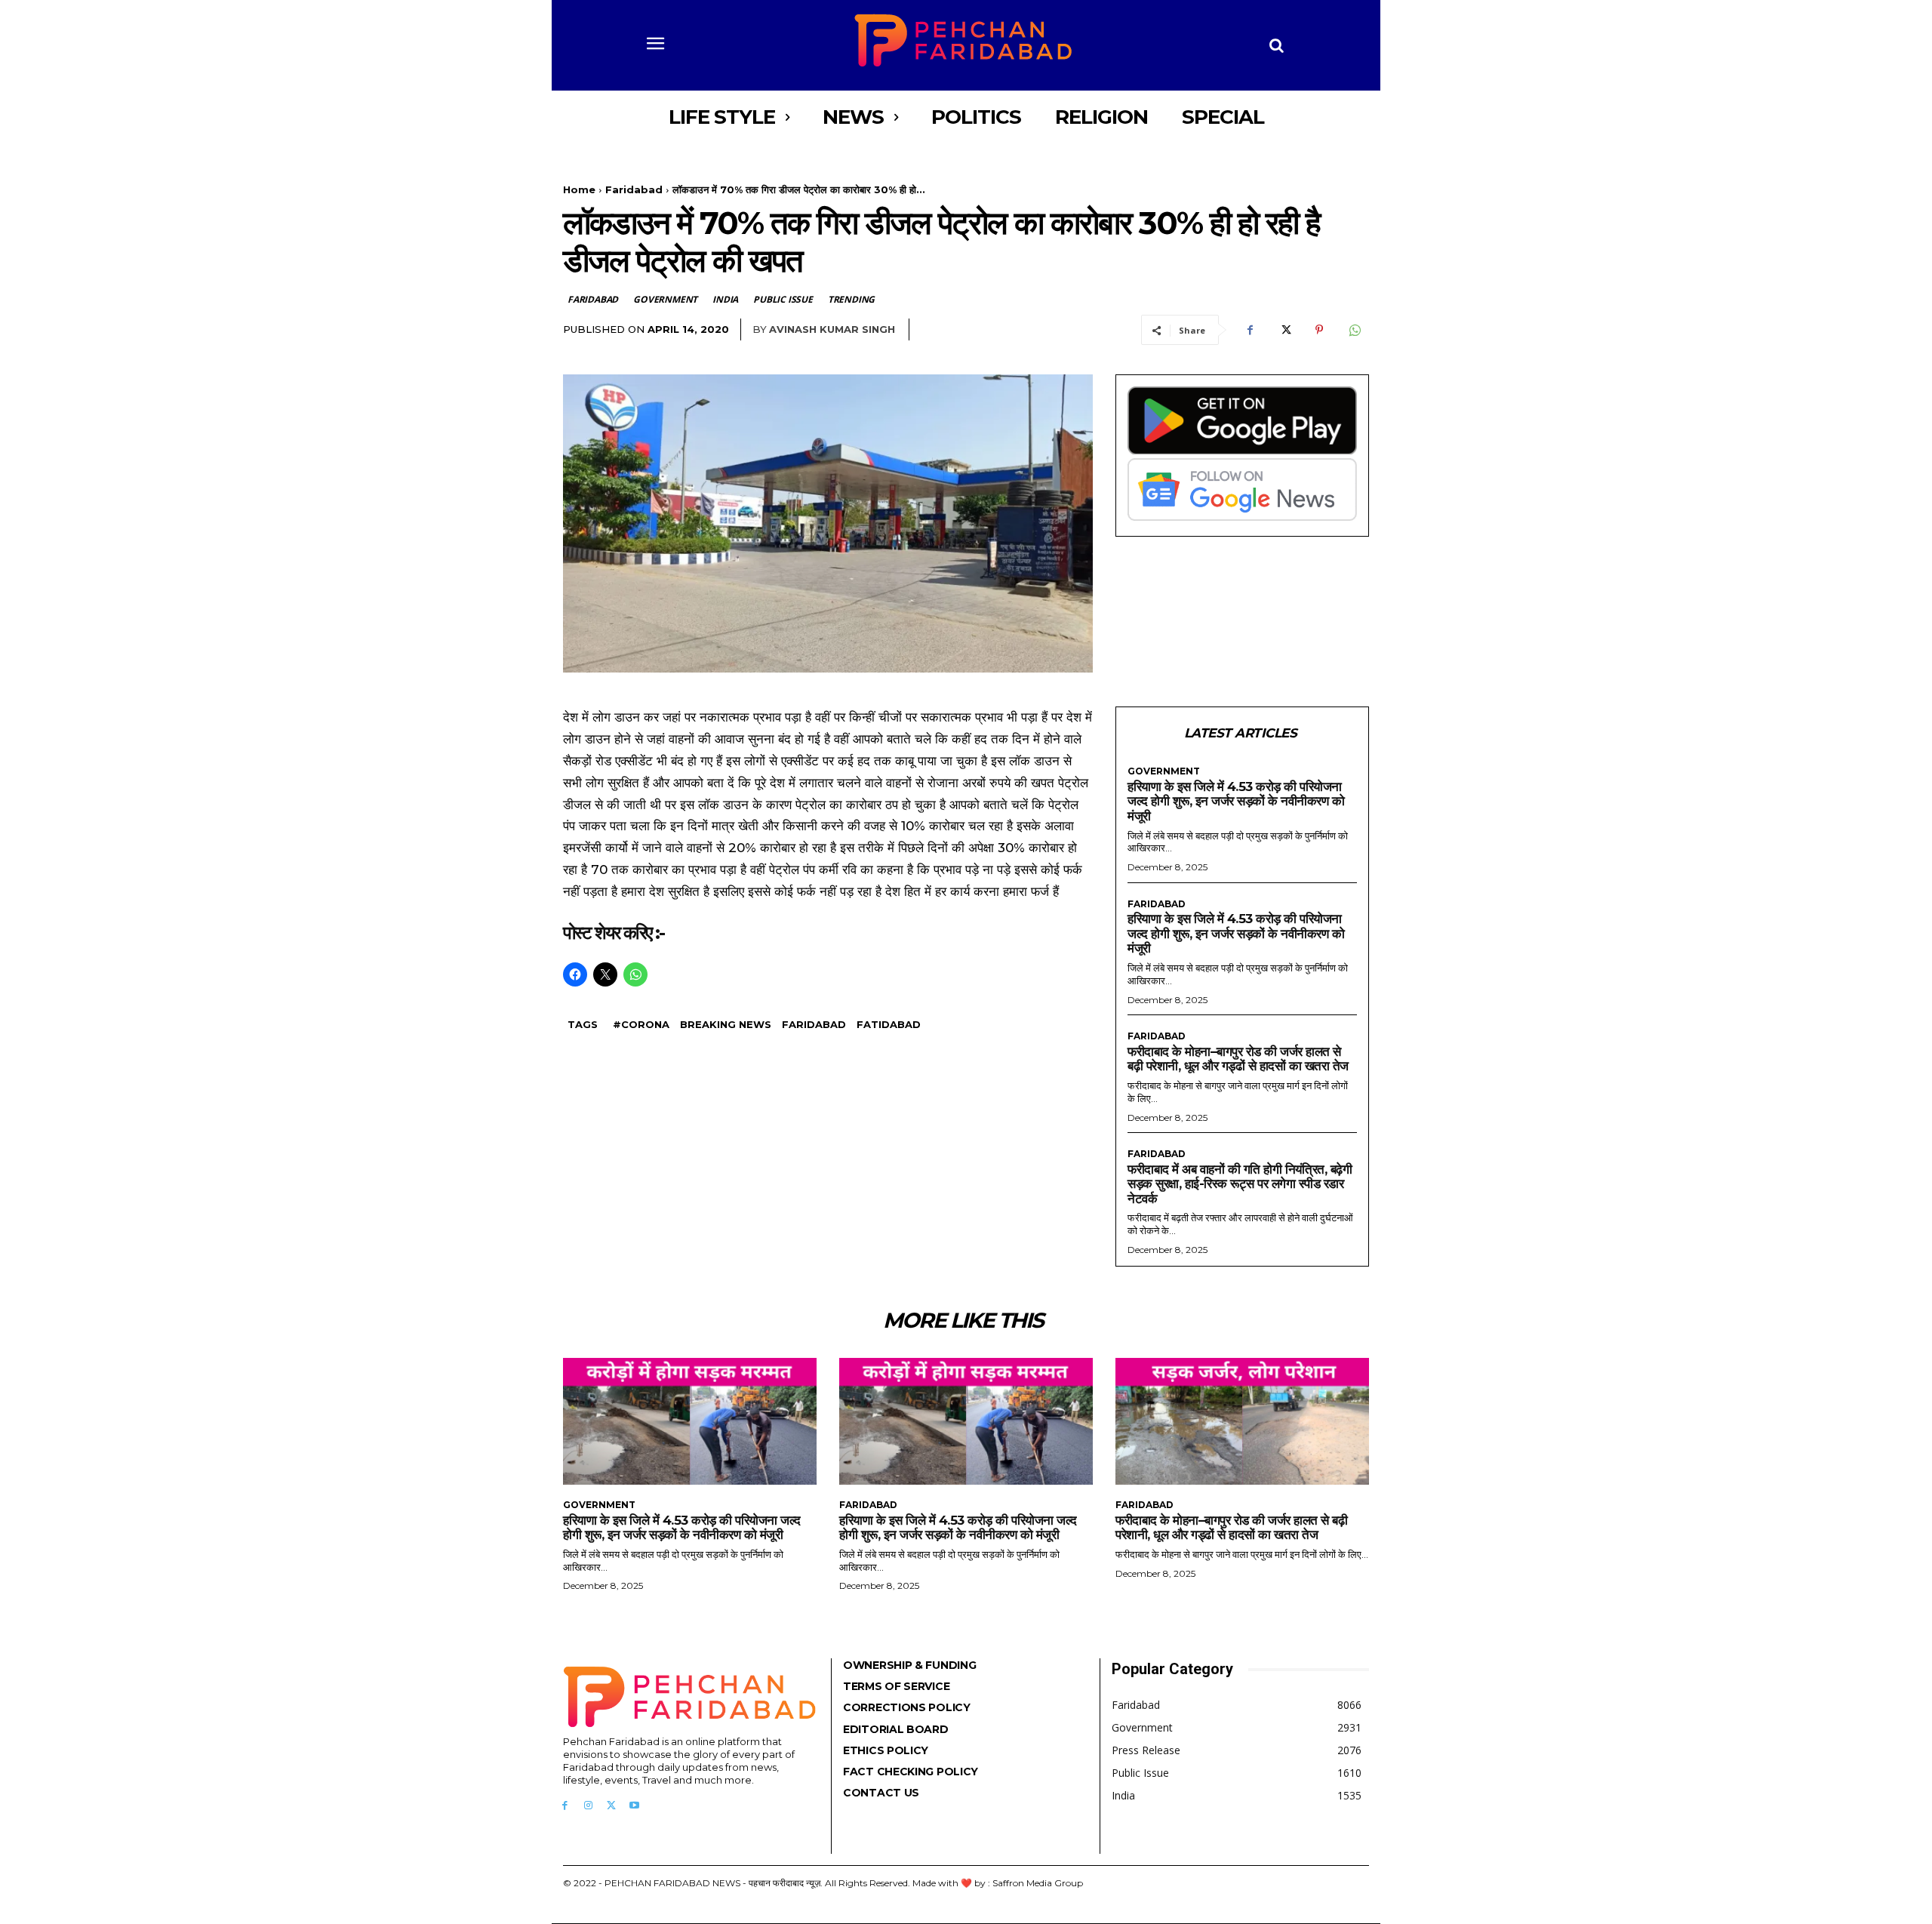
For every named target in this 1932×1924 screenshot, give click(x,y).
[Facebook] (1250, 330)
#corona (641, 1024)
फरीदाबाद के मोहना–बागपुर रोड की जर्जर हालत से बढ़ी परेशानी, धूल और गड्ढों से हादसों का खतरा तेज (1238, 1059)
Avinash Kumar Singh (832, 329)
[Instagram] (588, 1806)
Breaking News (726, 1024)
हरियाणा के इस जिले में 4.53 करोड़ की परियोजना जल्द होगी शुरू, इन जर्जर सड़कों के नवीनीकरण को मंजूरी (1236, 801)
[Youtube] (634, 1806)
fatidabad (889, 1024)
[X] (1284, 330)
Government (665, 299)
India (725, 299)
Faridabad (634, 189)
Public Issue (783, 299)
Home (579, 189)
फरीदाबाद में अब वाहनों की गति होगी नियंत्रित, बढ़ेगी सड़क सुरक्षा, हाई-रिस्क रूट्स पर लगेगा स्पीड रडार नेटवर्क (1240, 1184)
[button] (1277, 45)
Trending (851, 299)
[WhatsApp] (1354, 330)
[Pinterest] (1319, 330)
